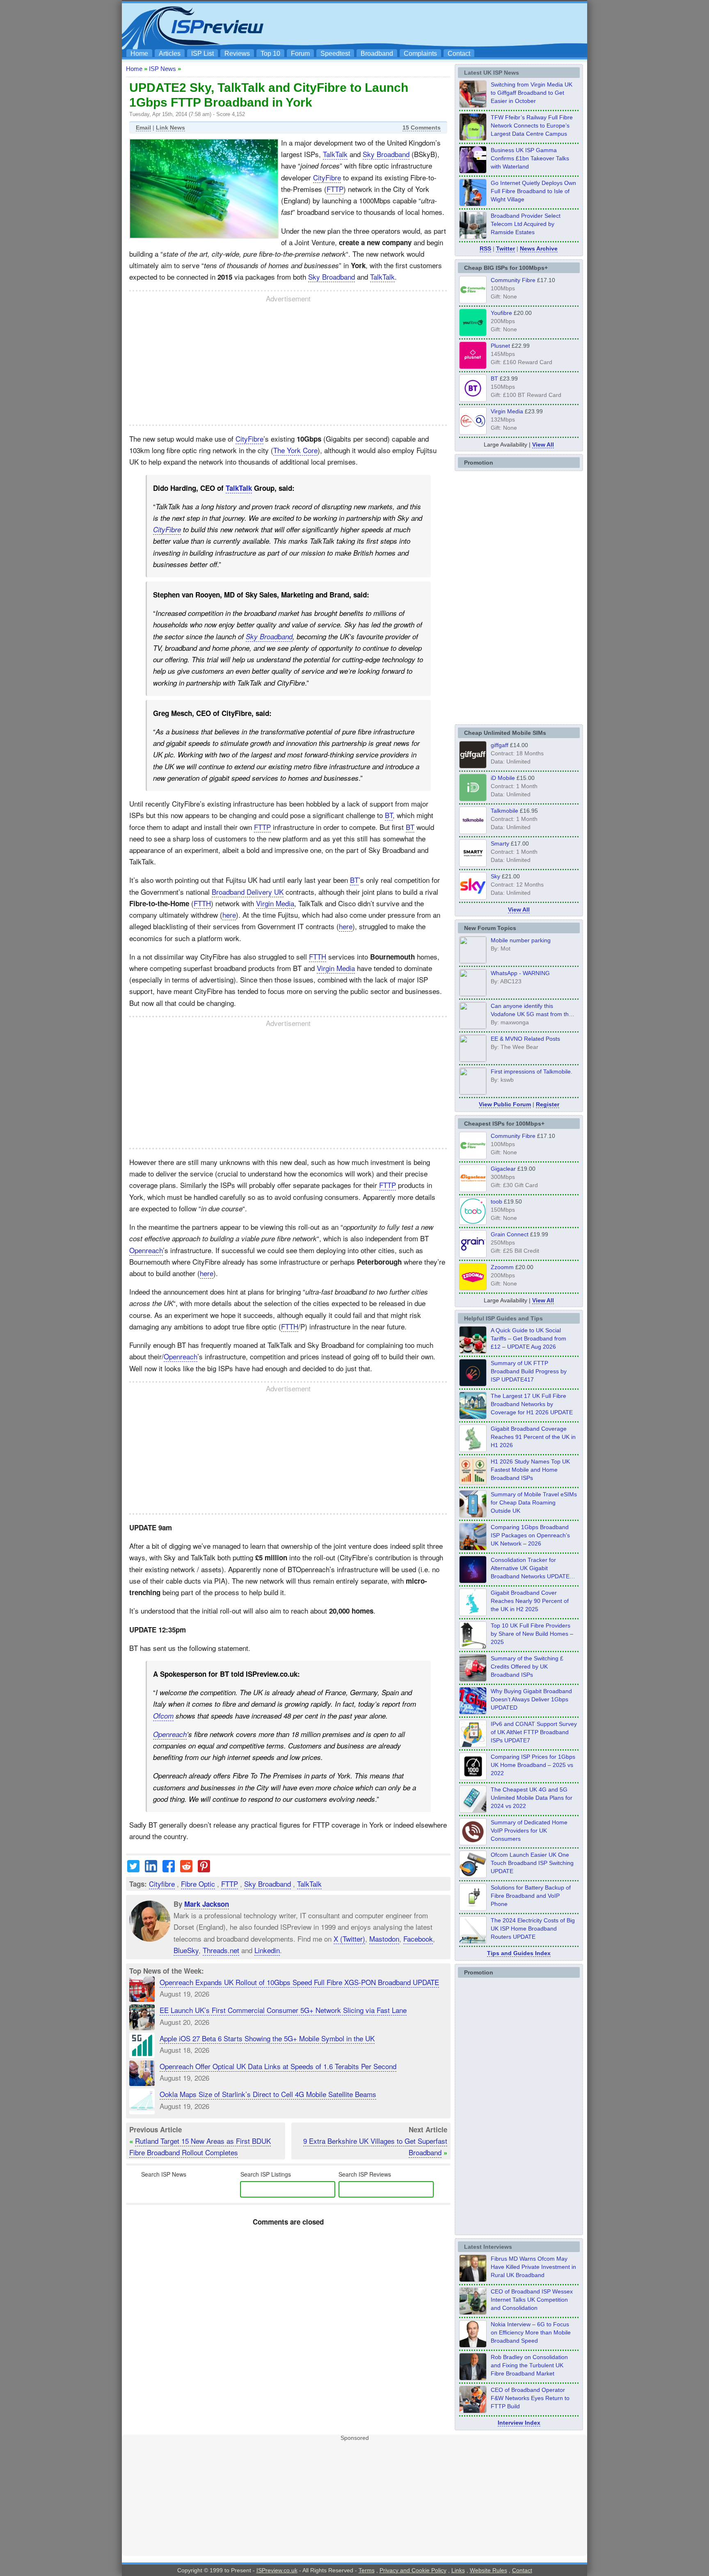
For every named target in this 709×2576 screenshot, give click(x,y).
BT (389, 815)
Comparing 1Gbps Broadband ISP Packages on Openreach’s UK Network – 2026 (530, 1535)
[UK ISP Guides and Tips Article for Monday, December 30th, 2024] (473, 1810)
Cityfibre (162, 1884)
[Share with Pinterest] (204, 1869)
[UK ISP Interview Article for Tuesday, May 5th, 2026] (473, 2280)
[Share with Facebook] (169, 1869)
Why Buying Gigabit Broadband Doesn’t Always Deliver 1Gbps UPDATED (531, 1699)
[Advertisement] (435, 25)
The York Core (295, 450)
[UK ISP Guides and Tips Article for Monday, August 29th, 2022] (473, 1351)
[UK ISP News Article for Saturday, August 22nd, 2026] (473, 138)
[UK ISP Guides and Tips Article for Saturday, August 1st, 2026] (473, 1417)
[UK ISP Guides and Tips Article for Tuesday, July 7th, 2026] (473, 1450)
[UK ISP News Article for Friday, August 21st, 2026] (473, 204)
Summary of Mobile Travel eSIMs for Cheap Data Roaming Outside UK (534, 1502)
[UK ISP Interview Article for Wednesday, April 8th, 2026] (473, 2312)
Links (458, 2570)
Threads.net (221, 1950)
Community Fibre (513, 280)
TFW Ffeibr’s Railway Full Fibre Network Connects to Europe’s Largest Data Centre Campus (532, 125)
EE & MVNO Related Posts (525, 1039)
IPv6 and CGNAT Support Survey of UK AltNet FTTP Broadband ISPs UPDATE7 (534, 1732)
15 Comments (422, 128)
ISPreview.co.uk (277, 2570)
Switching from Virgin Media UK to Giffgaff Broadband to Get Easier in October (532, 93)
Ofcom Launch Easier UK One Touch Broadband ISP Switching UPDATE (532, 1863)
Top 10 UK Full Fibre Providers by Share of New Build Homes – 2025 (532, 1634)
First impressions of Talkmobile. (532, 1071)
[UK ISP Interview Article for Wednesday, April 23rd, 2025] (473, 2411)
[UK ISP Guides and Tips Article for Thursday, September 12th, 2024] (473, 1876)
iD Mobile (503, 778)
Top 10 (270, 54)
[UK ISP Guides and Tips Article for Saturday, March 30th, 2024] (473, 1941)
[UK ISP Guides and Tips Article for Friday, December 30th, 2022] (473, 1843)
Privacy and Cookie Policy (413, 2570)
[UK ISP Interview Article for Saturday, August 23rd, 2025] (473, 2378)
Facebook (418, 1938)
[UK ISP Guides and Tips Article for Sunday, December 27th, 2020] (473, 1712)
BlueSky (186, 1950)
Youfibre (501, 313)
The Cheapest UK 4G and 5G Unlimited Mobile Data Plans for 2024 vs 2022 (532, 1798)
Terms (367, 2570)
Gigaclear (503, 1169)
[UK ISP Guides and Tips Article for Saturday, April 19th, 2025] (473, 1778)
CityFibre (327, 177)
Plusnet (500, 346)
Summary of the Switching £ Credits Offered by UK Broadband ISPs (527, 1666)
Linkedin (267, 1950)
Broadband (377, 54)
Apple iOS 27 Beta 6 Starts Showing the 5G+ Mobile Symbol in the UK (267, 2038)
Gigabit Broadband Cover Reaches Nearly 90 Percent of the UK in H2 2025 (530, 1601)
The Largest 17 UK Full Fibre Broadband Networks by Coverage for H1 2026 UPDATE (532, 1404)
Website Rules (488, 2570)
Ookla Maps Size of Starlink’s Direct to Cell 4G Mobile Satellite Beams (268, 2094)
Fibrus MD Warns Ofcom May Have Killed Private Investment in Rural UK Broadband (533, 2267)
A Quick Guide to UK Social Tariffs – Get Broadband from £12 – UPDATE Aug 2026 (528, 1338)
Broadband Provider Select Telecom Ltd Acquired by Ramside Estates (526, 224)
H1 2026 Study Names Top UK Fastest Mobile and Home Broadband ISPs (530, 1470)
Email (143, 128)
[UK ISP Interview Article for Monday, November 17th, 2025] (473, 2345)
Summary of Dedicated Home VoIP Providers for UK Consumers (529, 1831)
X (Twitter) (349, 1938)
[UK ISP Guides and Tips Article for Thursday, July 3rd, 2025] (473, 1646)
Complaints (420, 54)
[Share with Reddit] (186, 1869)
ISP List (202, 54)
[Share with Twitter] (133, 1869)
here (229, 915)
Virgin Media (275, 903)
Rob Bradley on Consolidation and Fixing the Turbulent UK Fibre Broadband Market (529, 2365)
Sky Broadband (386, 154)
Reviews (237, 54)
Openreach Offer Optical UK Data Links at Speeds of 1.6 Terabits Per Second (278, 2066)
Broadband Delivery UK (248, 892)
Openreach (146, 1250)
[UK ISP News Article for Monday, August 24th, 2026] (473, 105)
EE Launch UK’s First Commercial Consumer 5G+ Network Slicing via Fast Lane (283, 2010)
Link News (170, 128)
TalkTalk (335, 154)
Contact (459, 54)
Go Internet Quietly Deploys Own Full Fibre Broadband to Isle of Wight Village (533, 191)
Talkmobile (504, 811)
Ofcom (163, 1716)
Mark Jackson (207, 1904)
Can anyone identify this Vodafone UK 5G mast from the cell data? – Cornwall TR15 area (533, 1014)
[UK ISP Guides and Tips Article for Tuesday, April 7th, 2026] (473, 1548)
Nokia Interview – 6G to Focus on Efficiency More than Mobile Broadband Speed (531, 2332)
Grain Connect (510, 1234)
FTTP (335, 189)
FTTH (202, 903)
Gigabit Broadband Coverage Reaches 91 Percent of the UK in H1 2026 (533, 1437)
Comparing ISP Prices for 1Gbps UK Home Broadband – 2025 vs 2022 (533, 1765)
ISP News (162, 69)
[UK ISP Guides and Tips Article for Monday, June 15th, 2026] (473, 1482)
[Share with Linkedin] (151, 1869)
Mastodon (384, 1938)
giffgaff (500, 745)
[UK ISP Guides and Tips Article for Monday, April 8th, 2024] (473, 1745)
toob (496, 1201)
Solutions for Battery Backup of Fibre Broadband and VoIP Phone (531, 1896)
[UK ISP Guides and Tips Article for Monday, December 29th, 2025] (473, 1581)
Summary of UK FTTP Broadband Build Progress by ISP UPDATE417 (529, 1371)
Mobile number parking (521, 940)
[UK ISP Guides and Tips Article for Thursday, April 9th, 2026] (473, 1515)
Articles (170, 54)
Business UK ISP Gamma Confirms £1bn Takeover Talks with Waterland (530, 158)
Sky (495, 876)
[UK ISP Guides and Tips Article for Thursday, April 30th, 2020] (473, 1384)
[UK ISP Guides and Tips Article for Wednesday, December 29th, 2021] (473, 1908)
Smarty (500, 843)
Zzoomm (502, 1267)
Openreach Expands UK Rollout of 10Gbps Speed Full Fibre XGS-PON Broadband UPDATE (299, 1982)
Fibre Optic (198, 1884)
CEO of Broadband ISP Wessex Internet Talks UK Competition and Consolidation (532, 2300)
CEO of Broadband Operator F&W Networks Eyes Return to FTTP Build (530, 2398)
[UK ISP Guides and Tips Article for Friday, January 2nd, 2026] (473, 1614)
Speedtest (335, 54)
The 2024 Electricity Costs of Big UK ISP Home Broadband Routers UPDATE (533, 1929)
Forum (300, 54)
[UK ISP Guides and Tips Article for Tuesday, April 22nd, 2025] (473, 1679)
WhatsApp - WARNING (520, 973)
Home (139, 54)
